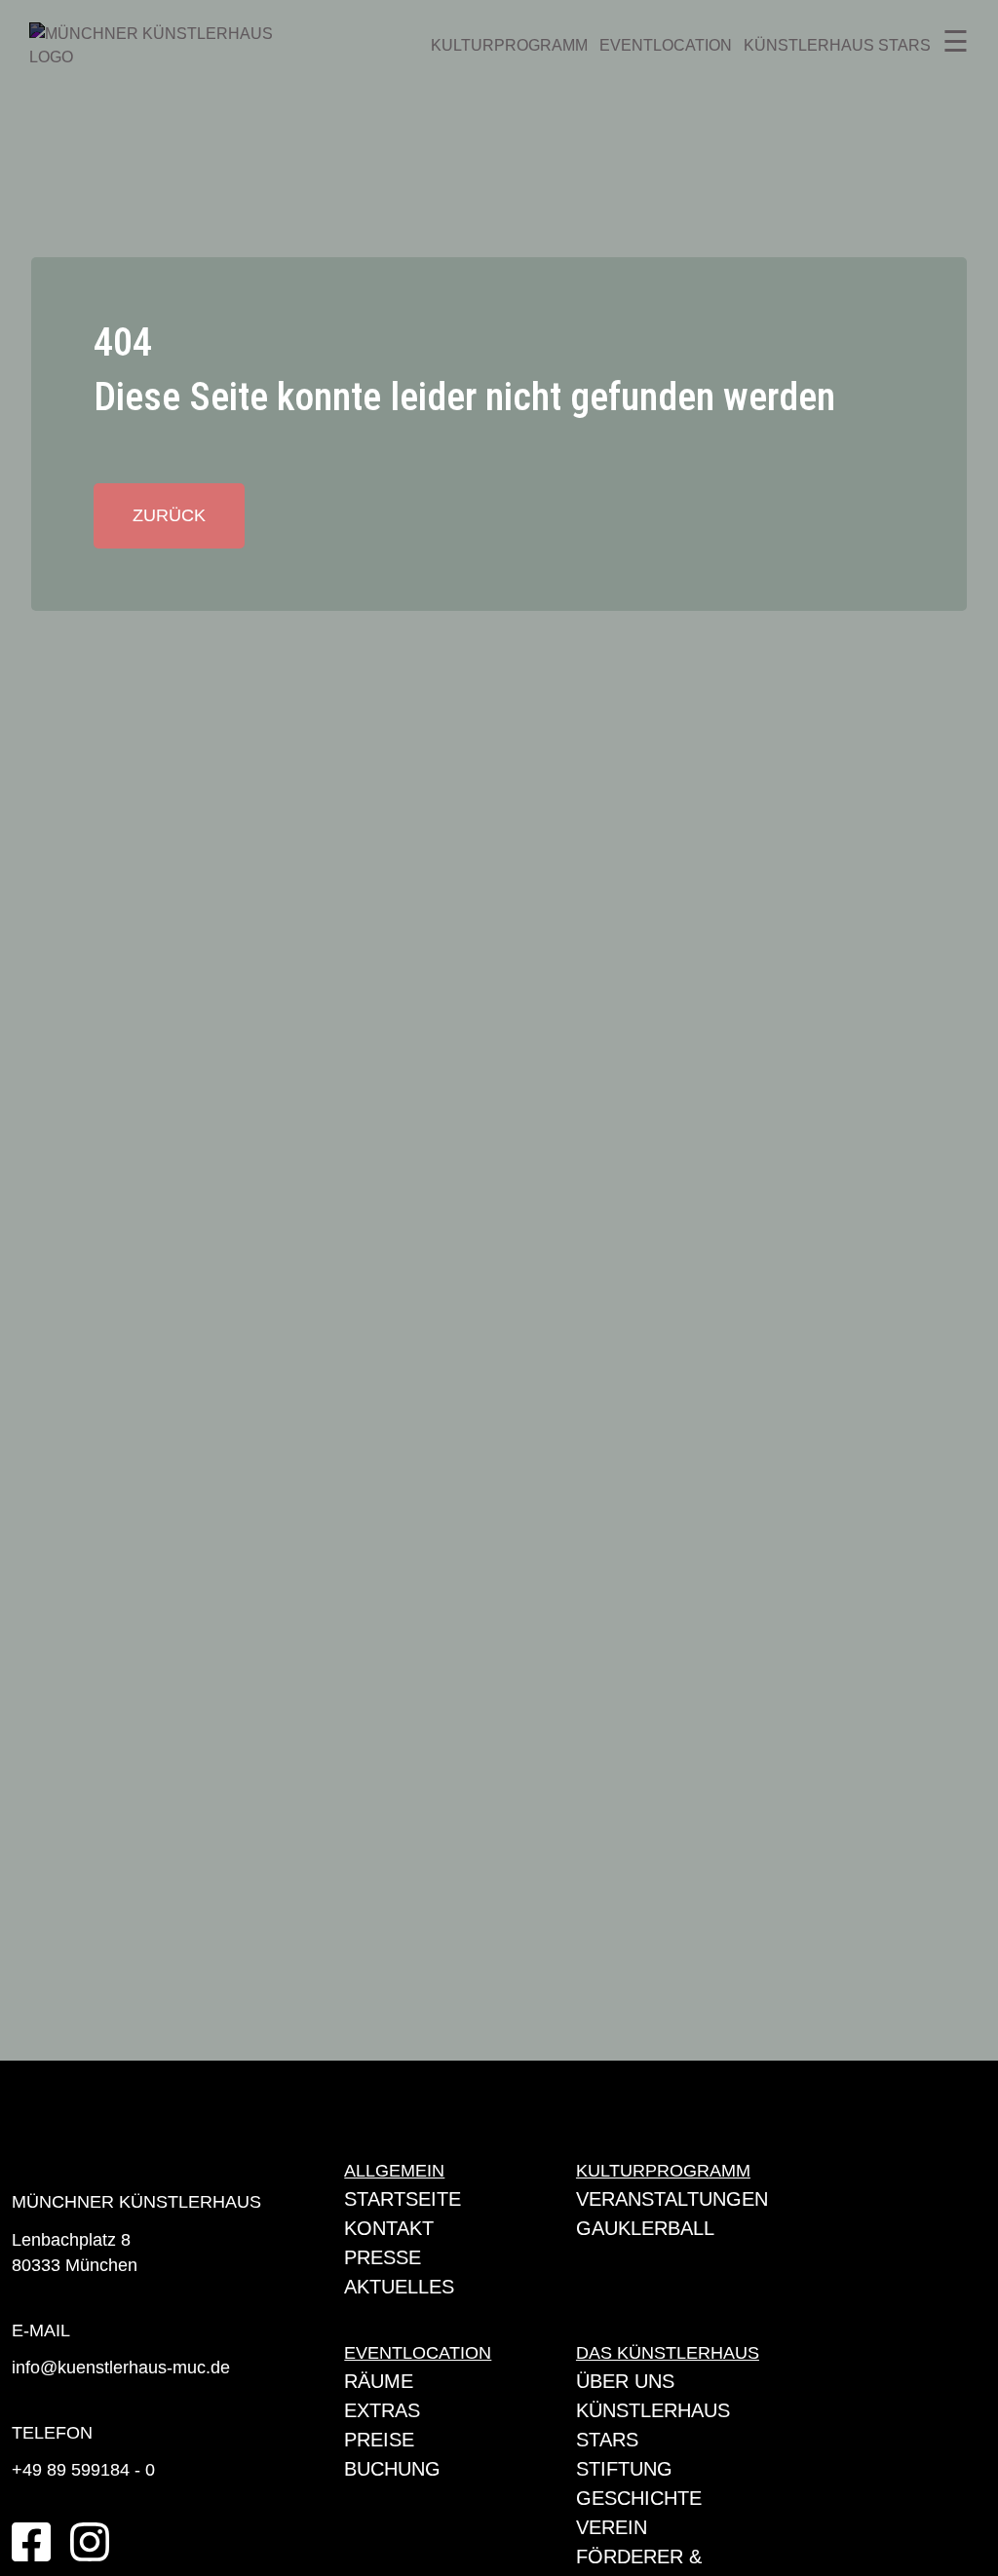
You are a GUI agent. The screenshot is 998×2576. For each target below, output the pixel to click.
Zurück (169, 515)
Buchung (392, 2469)
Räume (379, 2381)
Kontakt (389, 2228)
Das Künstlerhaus (668, 2353)
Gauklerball (645, 2228)
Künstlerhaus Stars (837, 45)
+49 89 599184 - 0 (83, 2470)
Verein (612, 2527)
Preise (379, 2440)
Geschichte (639, 2498)
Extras (382, 2410)
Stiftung (624, 2469)
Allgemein (394, 2171)
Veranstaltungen (672, 2199)
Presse (383, 2257)
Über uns (625, 2381)
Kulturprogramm (509, 45)
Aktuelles (399, 2287)
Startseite (403, 2199)
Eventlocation (666, 45)
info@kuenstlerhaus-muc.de (121, 2368)
